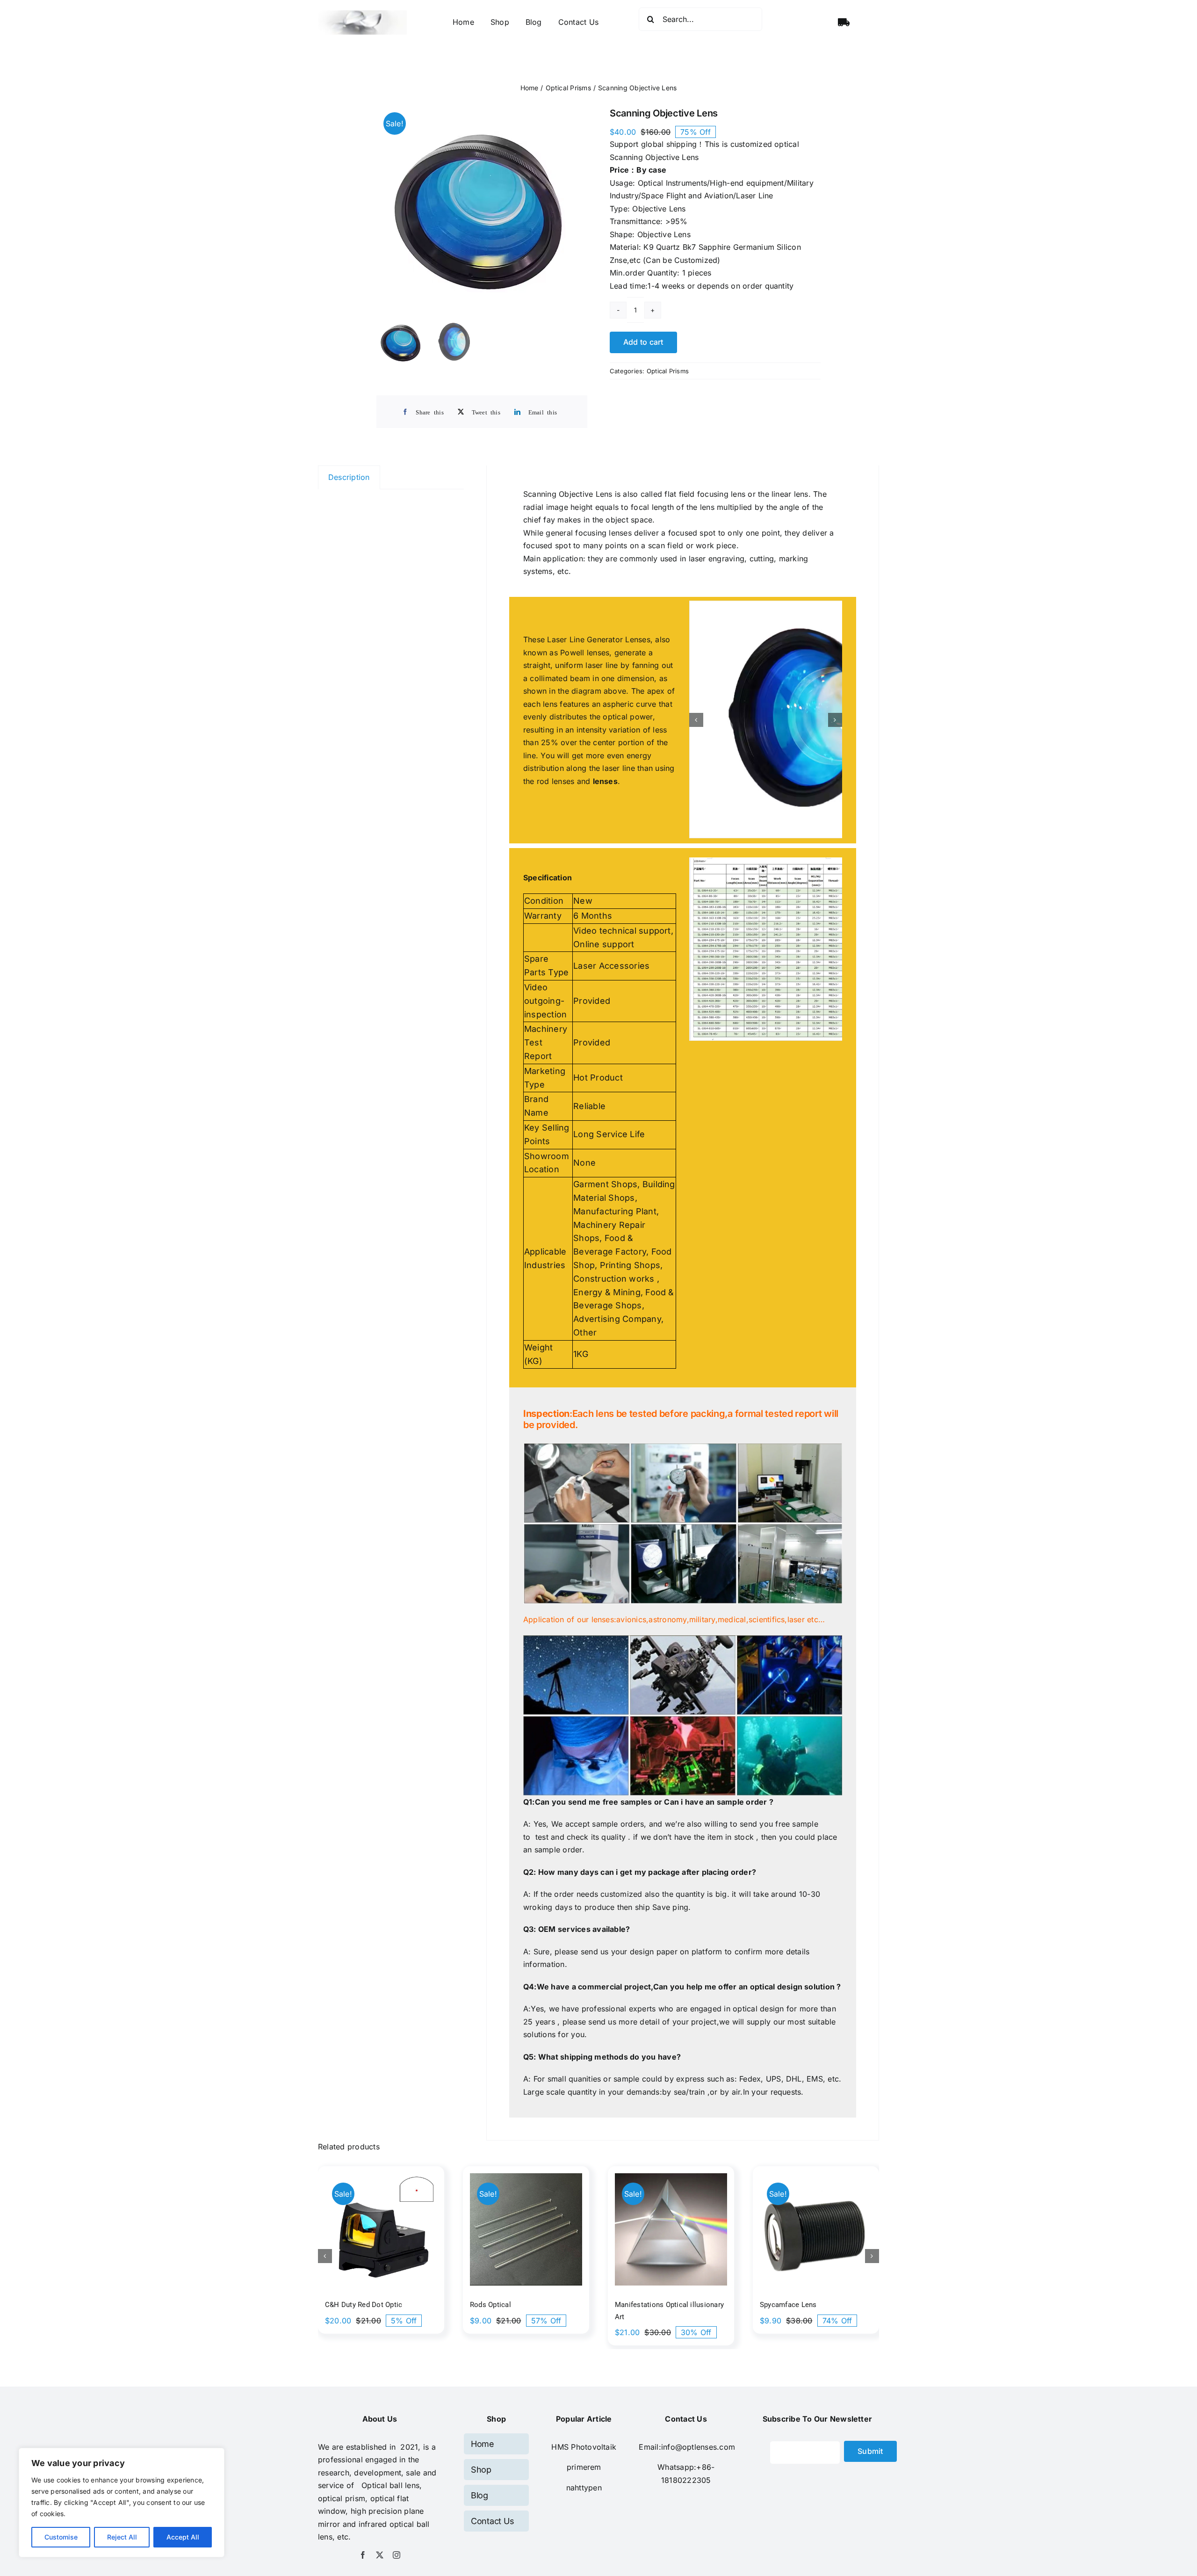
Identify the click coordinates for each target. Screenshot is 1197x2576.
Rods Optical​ (490, 2231)
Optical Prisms (668, 371)
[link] (584, 2394)
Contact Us (646, 2543)
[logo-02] (362, 14)
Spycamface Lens (788, 2231)
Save (661, 1834)
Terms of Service (554, 2543)
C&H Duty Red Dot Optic (364, 2231)
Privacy (606, 2543)
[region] (122, 2503)
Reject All (122, 2537)
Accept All (183, 2537)
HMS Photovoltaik (584, 2373)
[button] (696, 683)
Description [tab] (349, 477)
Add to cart (643, 342)
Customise (61, 2537)
